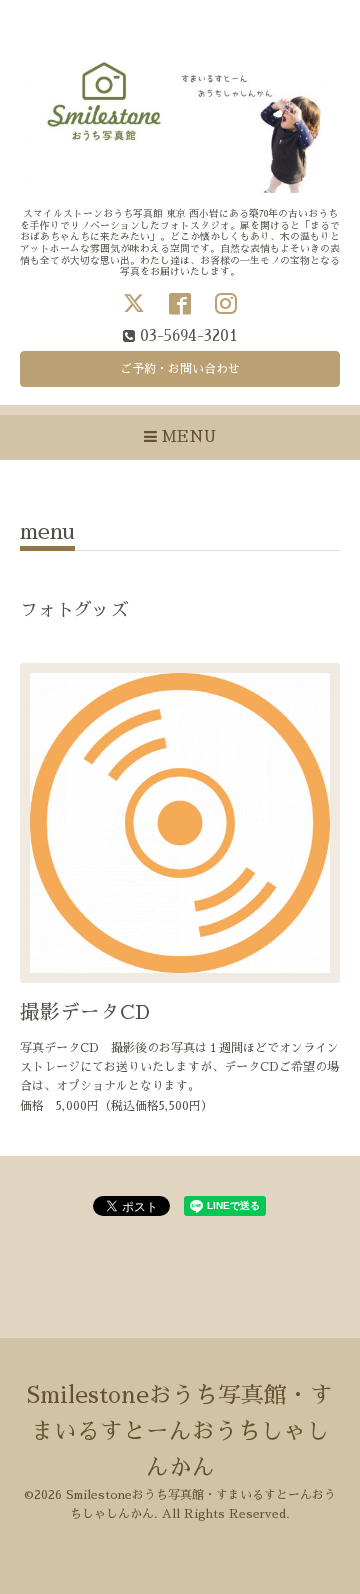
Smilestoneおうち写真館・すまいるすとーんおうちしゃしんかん (180, 1431)
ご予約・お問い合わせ (180, 369)
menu (47, 531)
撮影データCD (85, 1012)
